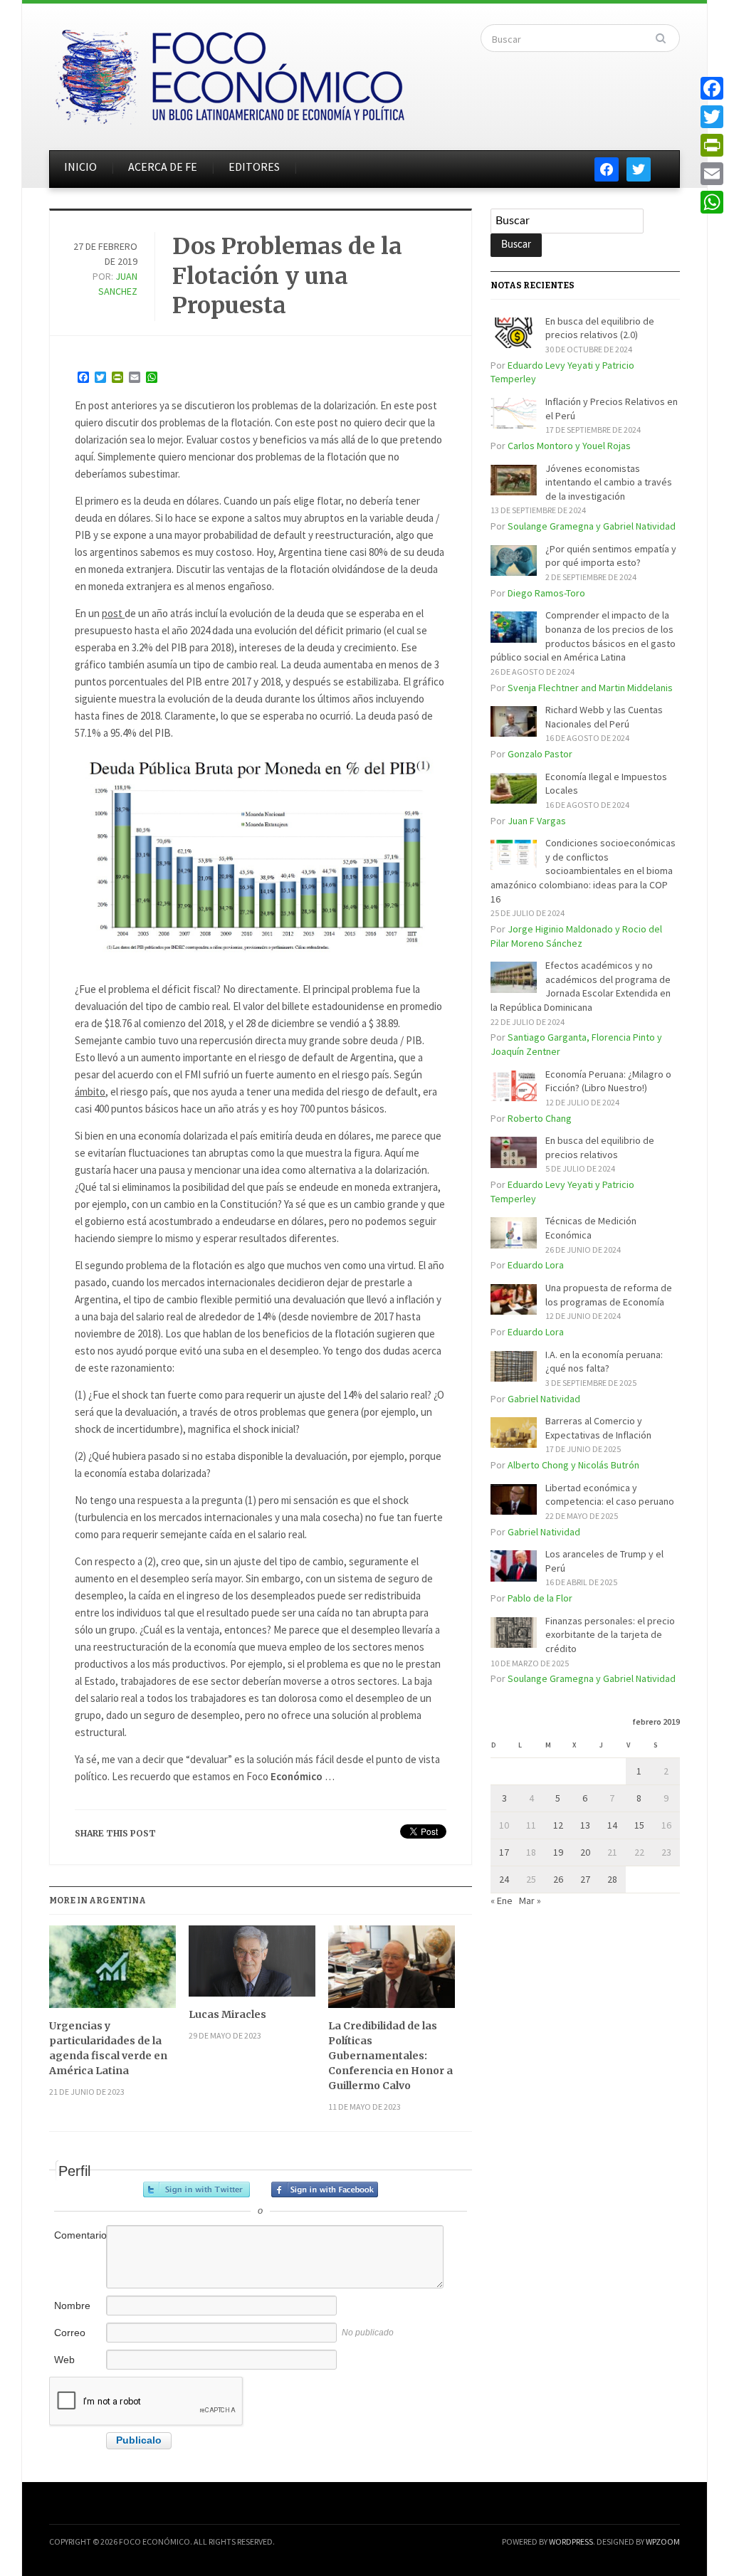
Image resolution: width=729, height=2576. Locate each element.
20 (585, 1852)
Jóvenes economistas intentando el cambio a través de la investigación (609, 482)
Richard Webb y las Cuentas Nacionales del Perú (604, 717)
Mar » (530, 1901)
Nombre (72, 2306)
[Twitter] (712, 117)
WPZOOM (663, 2541)
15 (639, 1825)
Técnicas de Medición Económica (591, 1228)
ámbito (90, 1092)
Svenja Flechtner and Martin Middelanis (590, 688)
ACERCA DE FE (163, 167)
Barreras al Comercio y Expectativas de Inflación (598, 1428)
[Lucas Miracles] (252, 1966)
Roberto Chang (540, 1118)
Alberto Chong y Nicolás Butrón (573, 1465)
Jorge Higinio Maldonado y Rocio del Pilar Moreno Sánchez (576, 936)
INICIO (80, 167)
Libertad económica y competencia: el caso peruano (610, 1495)
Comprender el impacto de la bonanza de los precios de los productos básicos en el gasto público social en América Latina (583, 636)
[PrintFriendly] (712, 145)
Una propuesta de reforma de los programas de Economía (609, 1295)
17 (504, 1852)
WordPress (571, 2541)
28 (612, 1879)
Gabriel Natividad (544, 1399)
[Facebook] (712, 88)
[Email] (712, 174)
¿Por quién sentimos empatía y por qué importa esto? (611, 556)
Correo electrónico (79, 2340)
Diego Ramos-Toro (546, 593)
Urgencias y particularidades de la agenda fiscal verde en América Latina (108, 2048)
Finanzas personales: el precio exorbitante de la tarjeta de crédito (610, 1635)
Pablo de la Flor (540, 1598)
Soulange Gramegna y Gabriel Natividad (592, 526)
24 (504, 1879)
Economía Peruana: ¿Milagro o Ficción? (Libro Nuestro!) (608, 1081)
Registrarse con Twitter (196, 2189)
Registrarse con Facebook (325, 2189)
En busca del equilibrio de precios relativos (600, 1147)
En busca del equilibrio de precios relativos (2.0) (600, 328)
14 (612, 1825)
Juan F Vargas (537, 821)
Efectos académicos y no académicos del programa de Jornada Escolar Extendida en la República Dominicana (581, 986)
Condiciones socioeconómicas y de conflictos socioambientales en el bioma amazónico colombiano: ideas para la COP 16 (583, 871)
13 (585, 1825)
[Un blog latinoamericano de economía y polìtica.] (229, 73)
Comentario (79, 2235)
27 (585, 1879)
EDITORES (254, 167)
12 (558, 1825)
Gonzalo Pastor (540, 754)
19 (558, 1852)
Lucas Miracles (227, 2014)
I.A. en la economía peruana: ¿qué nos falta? (604, 1362)
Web (64, 2360)
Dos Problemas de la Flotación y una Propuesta (287, 276)
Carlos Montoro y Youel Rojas (569, 446)
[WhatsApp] (712, 202)
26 (558, 1879)
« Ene (502, 1901)
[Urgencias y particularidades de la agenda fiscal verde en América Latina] (112, 1972)
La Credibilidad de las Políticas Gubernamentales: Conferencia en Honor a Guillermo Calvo (390, 2056)
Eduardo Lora (536, 1265)
